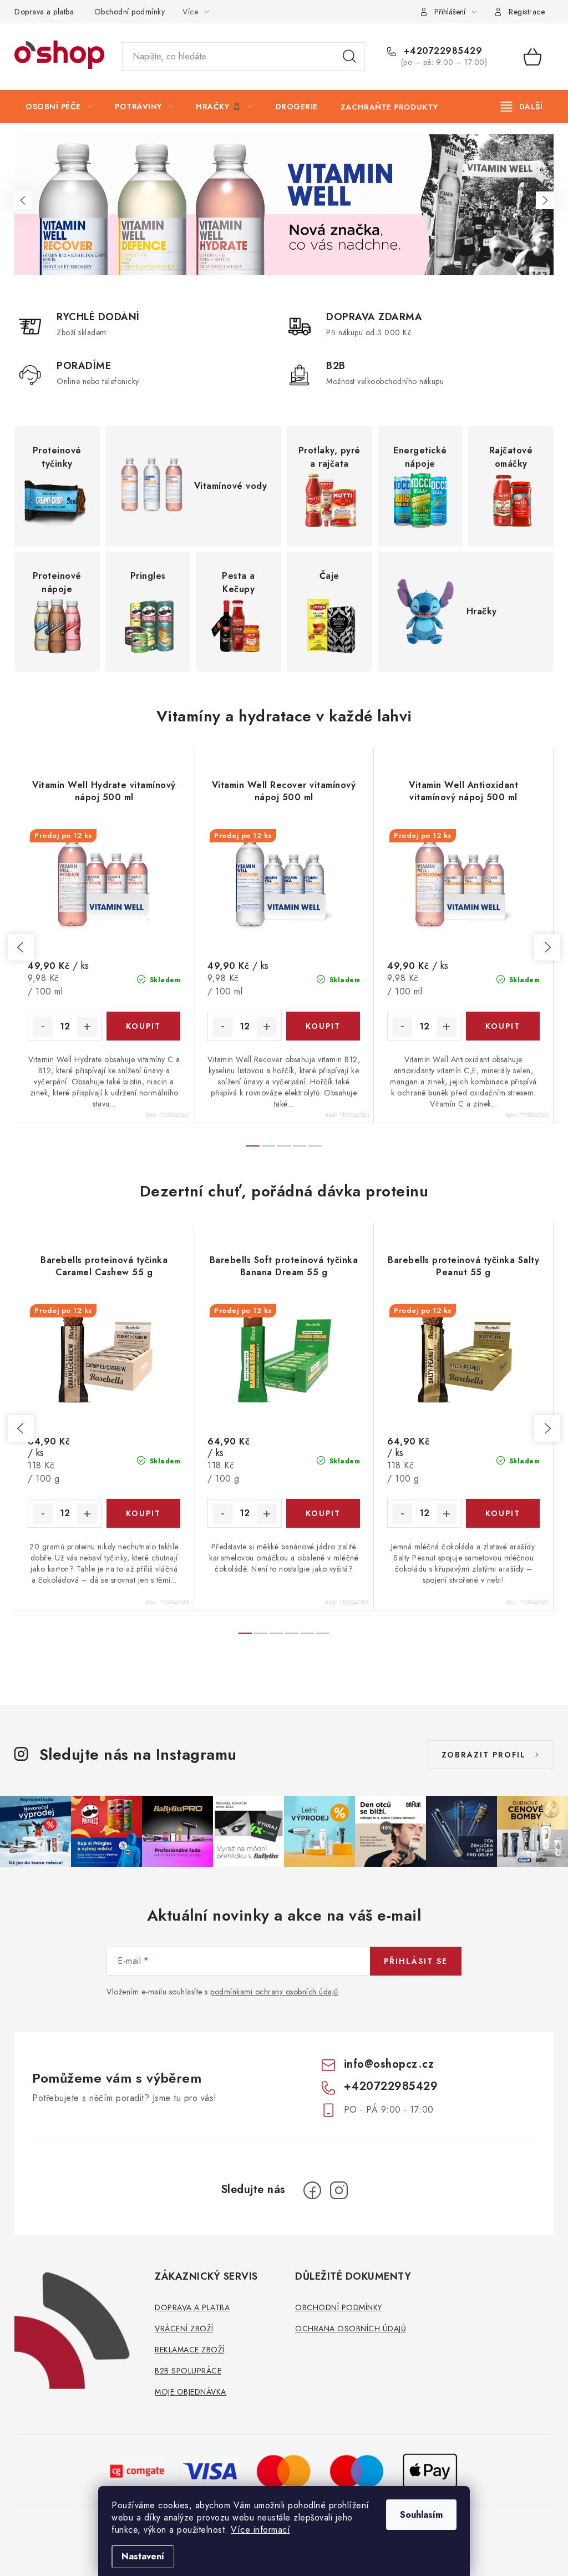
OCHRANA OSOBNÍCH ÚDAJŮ (351, 2328)
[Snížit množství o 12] (43, 1027)
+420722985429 (441, 51)
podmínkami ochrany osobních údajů (274, 1992)
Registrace (527, 12)
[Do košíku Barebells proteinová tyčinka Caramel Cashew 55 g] (144, 1513)
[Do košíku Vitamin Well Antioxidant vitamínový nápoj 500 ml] (503, 1026)
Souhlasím (421, 2515)
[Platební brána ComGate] (138, 2470)
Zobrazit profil (484, 1755)
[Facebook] (312, 2190)
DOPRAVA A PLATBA (192, 2307)
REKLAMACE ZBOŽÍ (190, 2350)
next (547, 947)
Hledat (349, 57)
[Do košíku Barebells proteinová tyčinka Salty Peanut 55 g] (503, 1513)
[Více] (522, 107)
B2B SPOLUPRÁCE (188, 2371)
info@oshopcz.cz (389, 2064)
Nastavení (143, 2556)
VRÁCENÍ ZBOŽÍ (184, 2328)
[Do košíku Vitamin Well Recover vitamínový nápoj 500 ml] (323, 1026)
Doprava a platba (44, 12)
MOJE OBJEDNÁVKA (191, 2392)
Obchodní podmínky (130, 12)
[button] (23, 200)
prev (21, 947)
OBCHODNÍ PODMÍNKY (339, 2307)
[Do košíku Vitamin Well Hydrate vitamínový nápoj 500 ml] (144, 1026)
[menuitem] (59, 107)
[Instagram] (339, 2190)
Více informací (260, 2530)
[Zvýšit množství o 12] (87, 1027)
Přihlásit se (416, 1961)
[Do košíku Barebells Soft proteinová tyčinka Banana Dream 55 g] (323, 1513)
